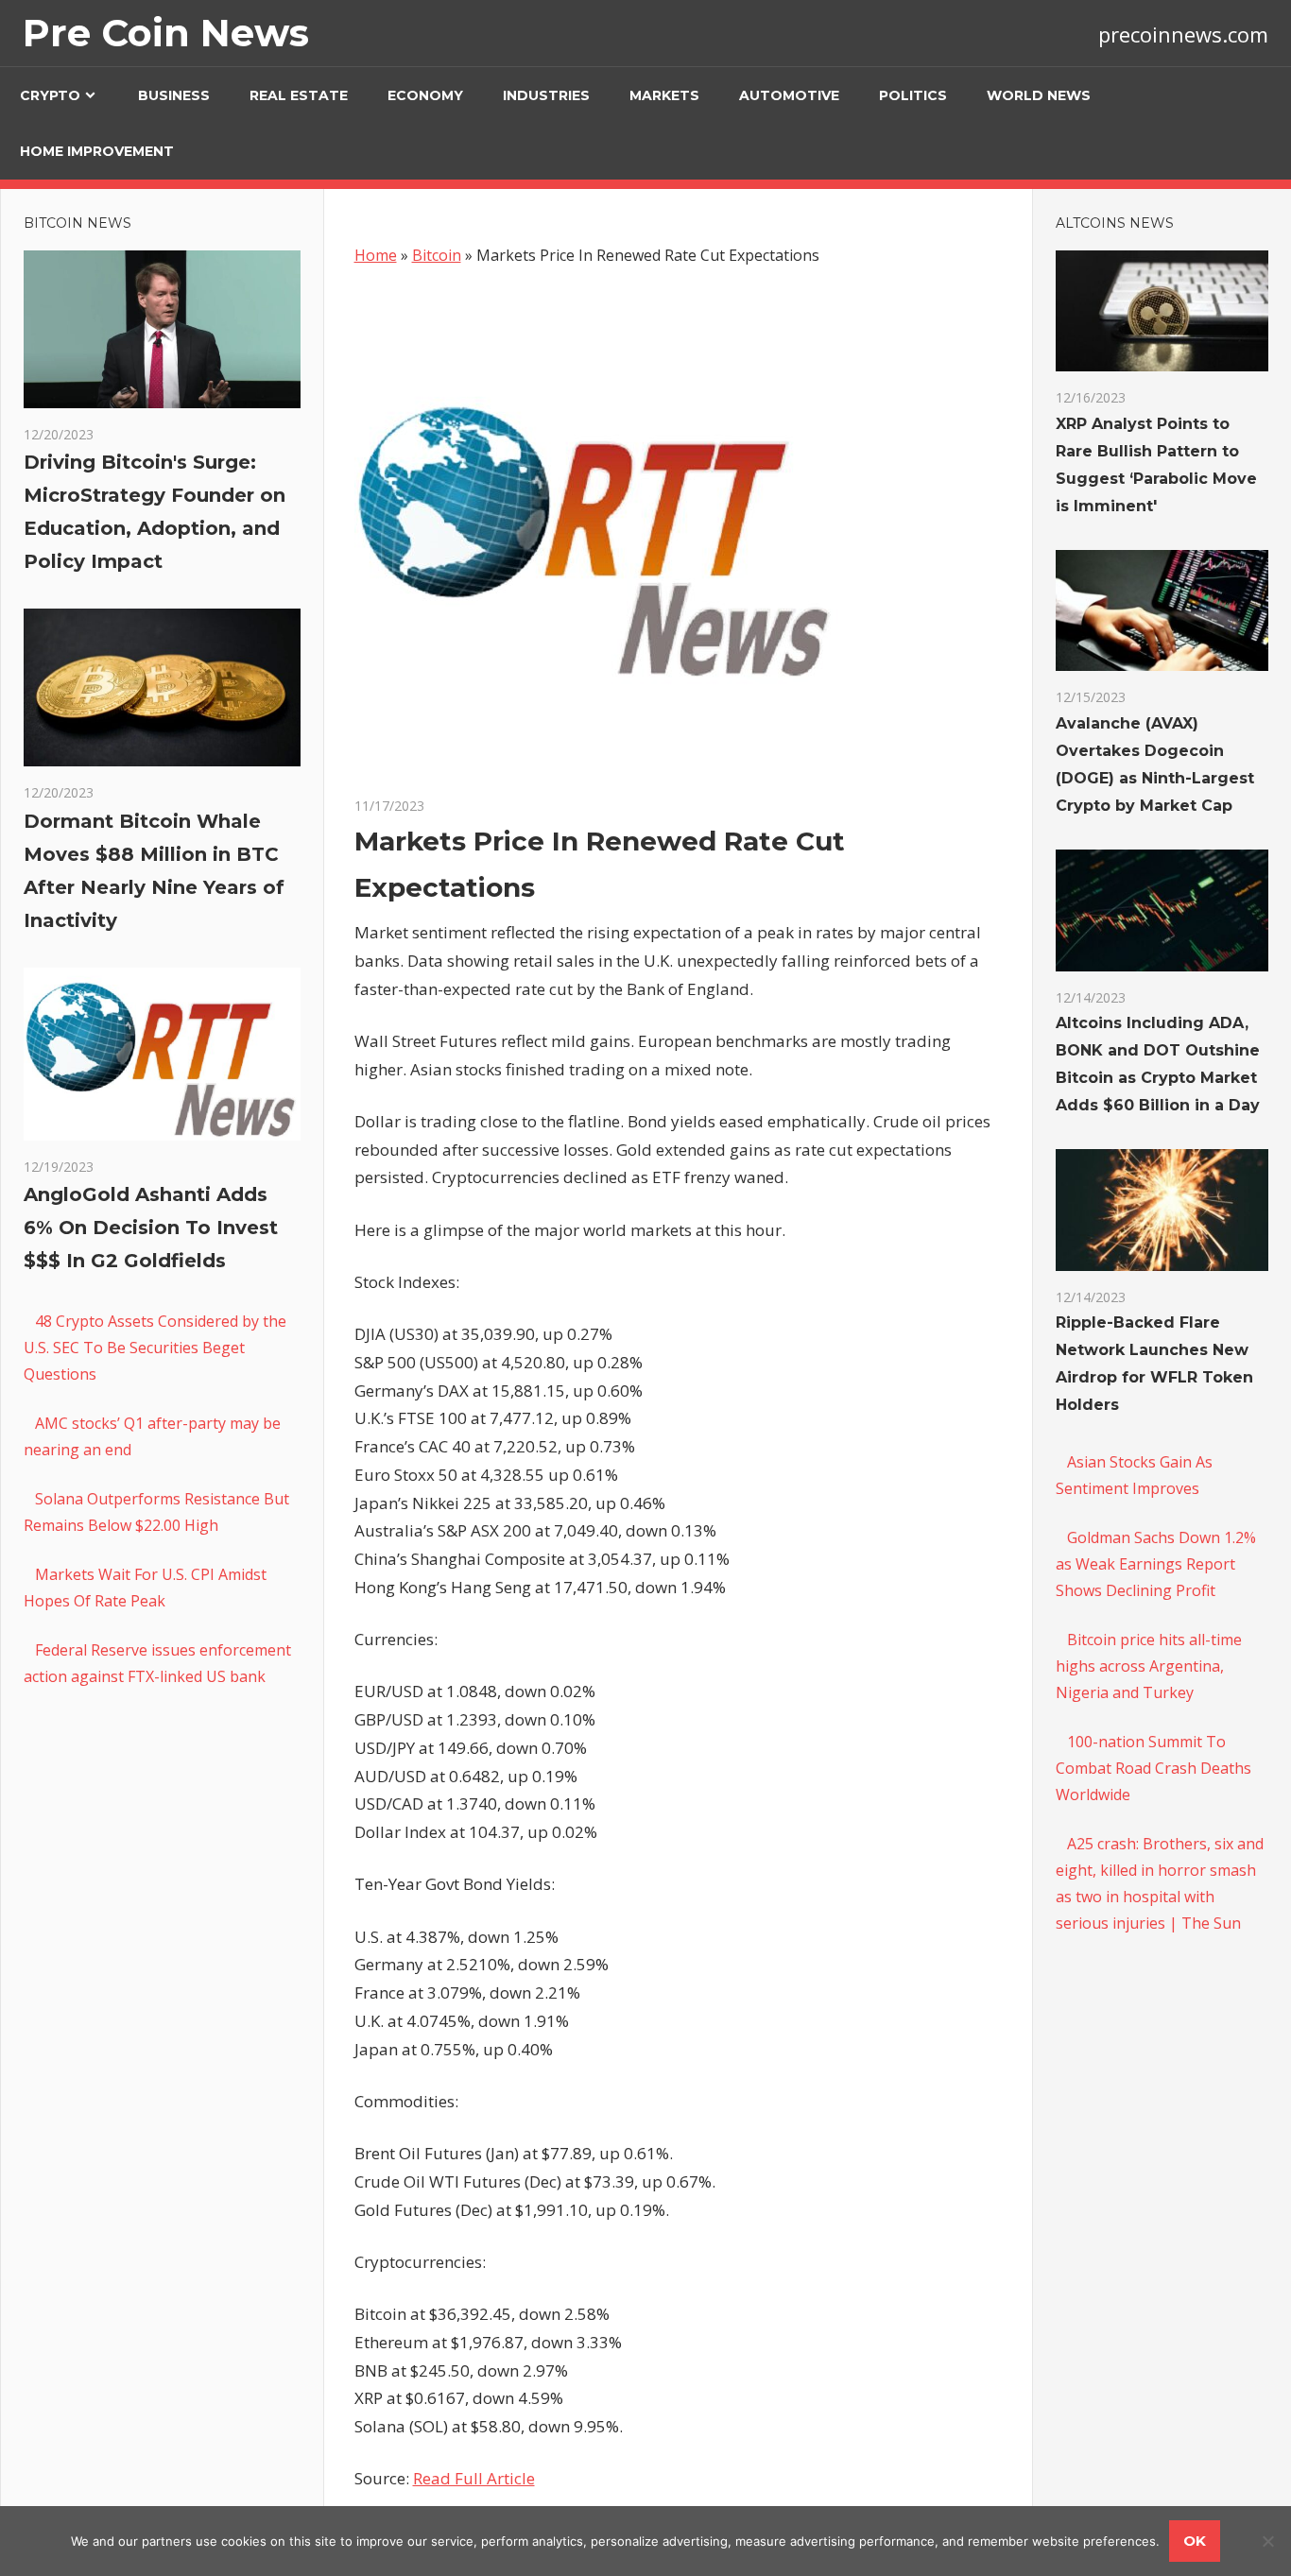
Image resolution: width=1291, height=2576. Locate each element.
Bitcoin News (77, 223)
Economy (425, 95)
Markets (664, 95)
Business (174, 95)
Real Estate (299, 95)
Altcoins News (1115, 223)
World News (1039, 95)
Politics (913, 95)
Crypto (50, 95)
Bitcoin (437, 255)
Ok (1195, 2541)
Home (376, 255)
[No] (1267, 2541)
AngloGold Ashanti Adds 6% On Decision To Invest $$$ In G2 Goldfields (151, 1228)
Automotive (789, 95)
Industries (546, 95)
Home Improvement (97, 151)
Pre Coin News (166, 33)
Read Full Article (474, 2478)
